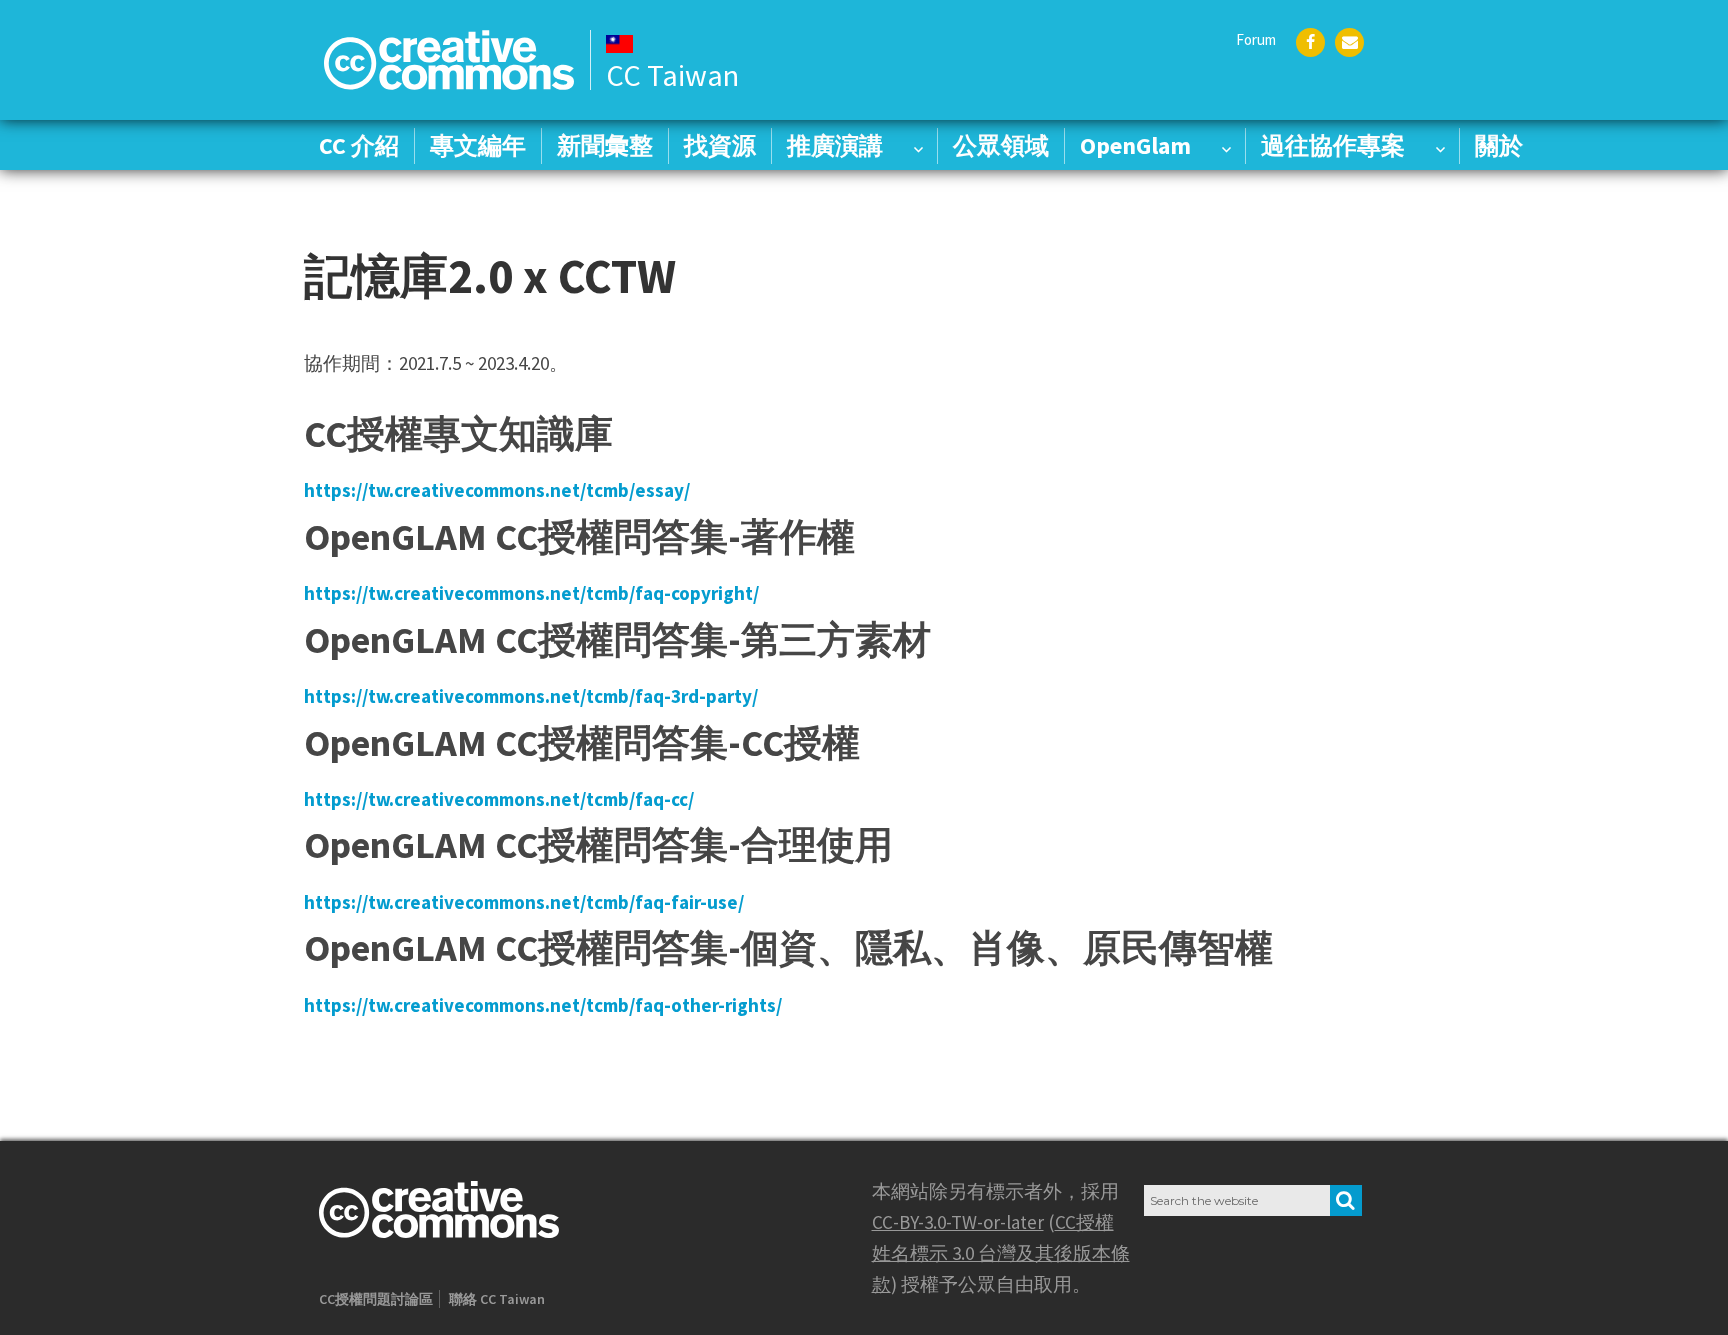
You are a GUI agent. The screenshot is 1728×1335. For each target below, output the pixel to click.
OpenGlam (1135, 145)
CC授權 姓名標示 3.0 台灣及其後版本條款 (1001, 1253)
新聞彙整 (605, 145)
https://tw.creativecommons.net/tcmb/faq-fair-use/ (524, 902)
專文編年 (478, 145)
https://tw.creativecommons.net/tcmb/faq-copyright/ (531, 593)
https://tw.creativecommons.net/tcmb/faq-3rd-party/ (531, 696)
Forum (1256, 39)
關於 (1499, 145)
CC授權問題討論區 (376, 1299)
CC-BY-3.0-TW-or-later (958, 1222)
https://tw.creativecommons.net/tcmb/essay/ (497, 490)
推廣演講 (835, 145)
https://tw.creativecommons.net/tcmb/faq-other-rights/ (543, 1005)
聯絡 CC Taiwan (497, 1299)
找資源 (720, 145)
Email (1349, 42)
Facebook (1310, 42)
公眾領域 (1001, 145)
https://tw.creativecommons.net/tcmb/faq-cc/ (499, 799)
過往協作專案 (1333, 145)
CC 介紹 (359, 145)
